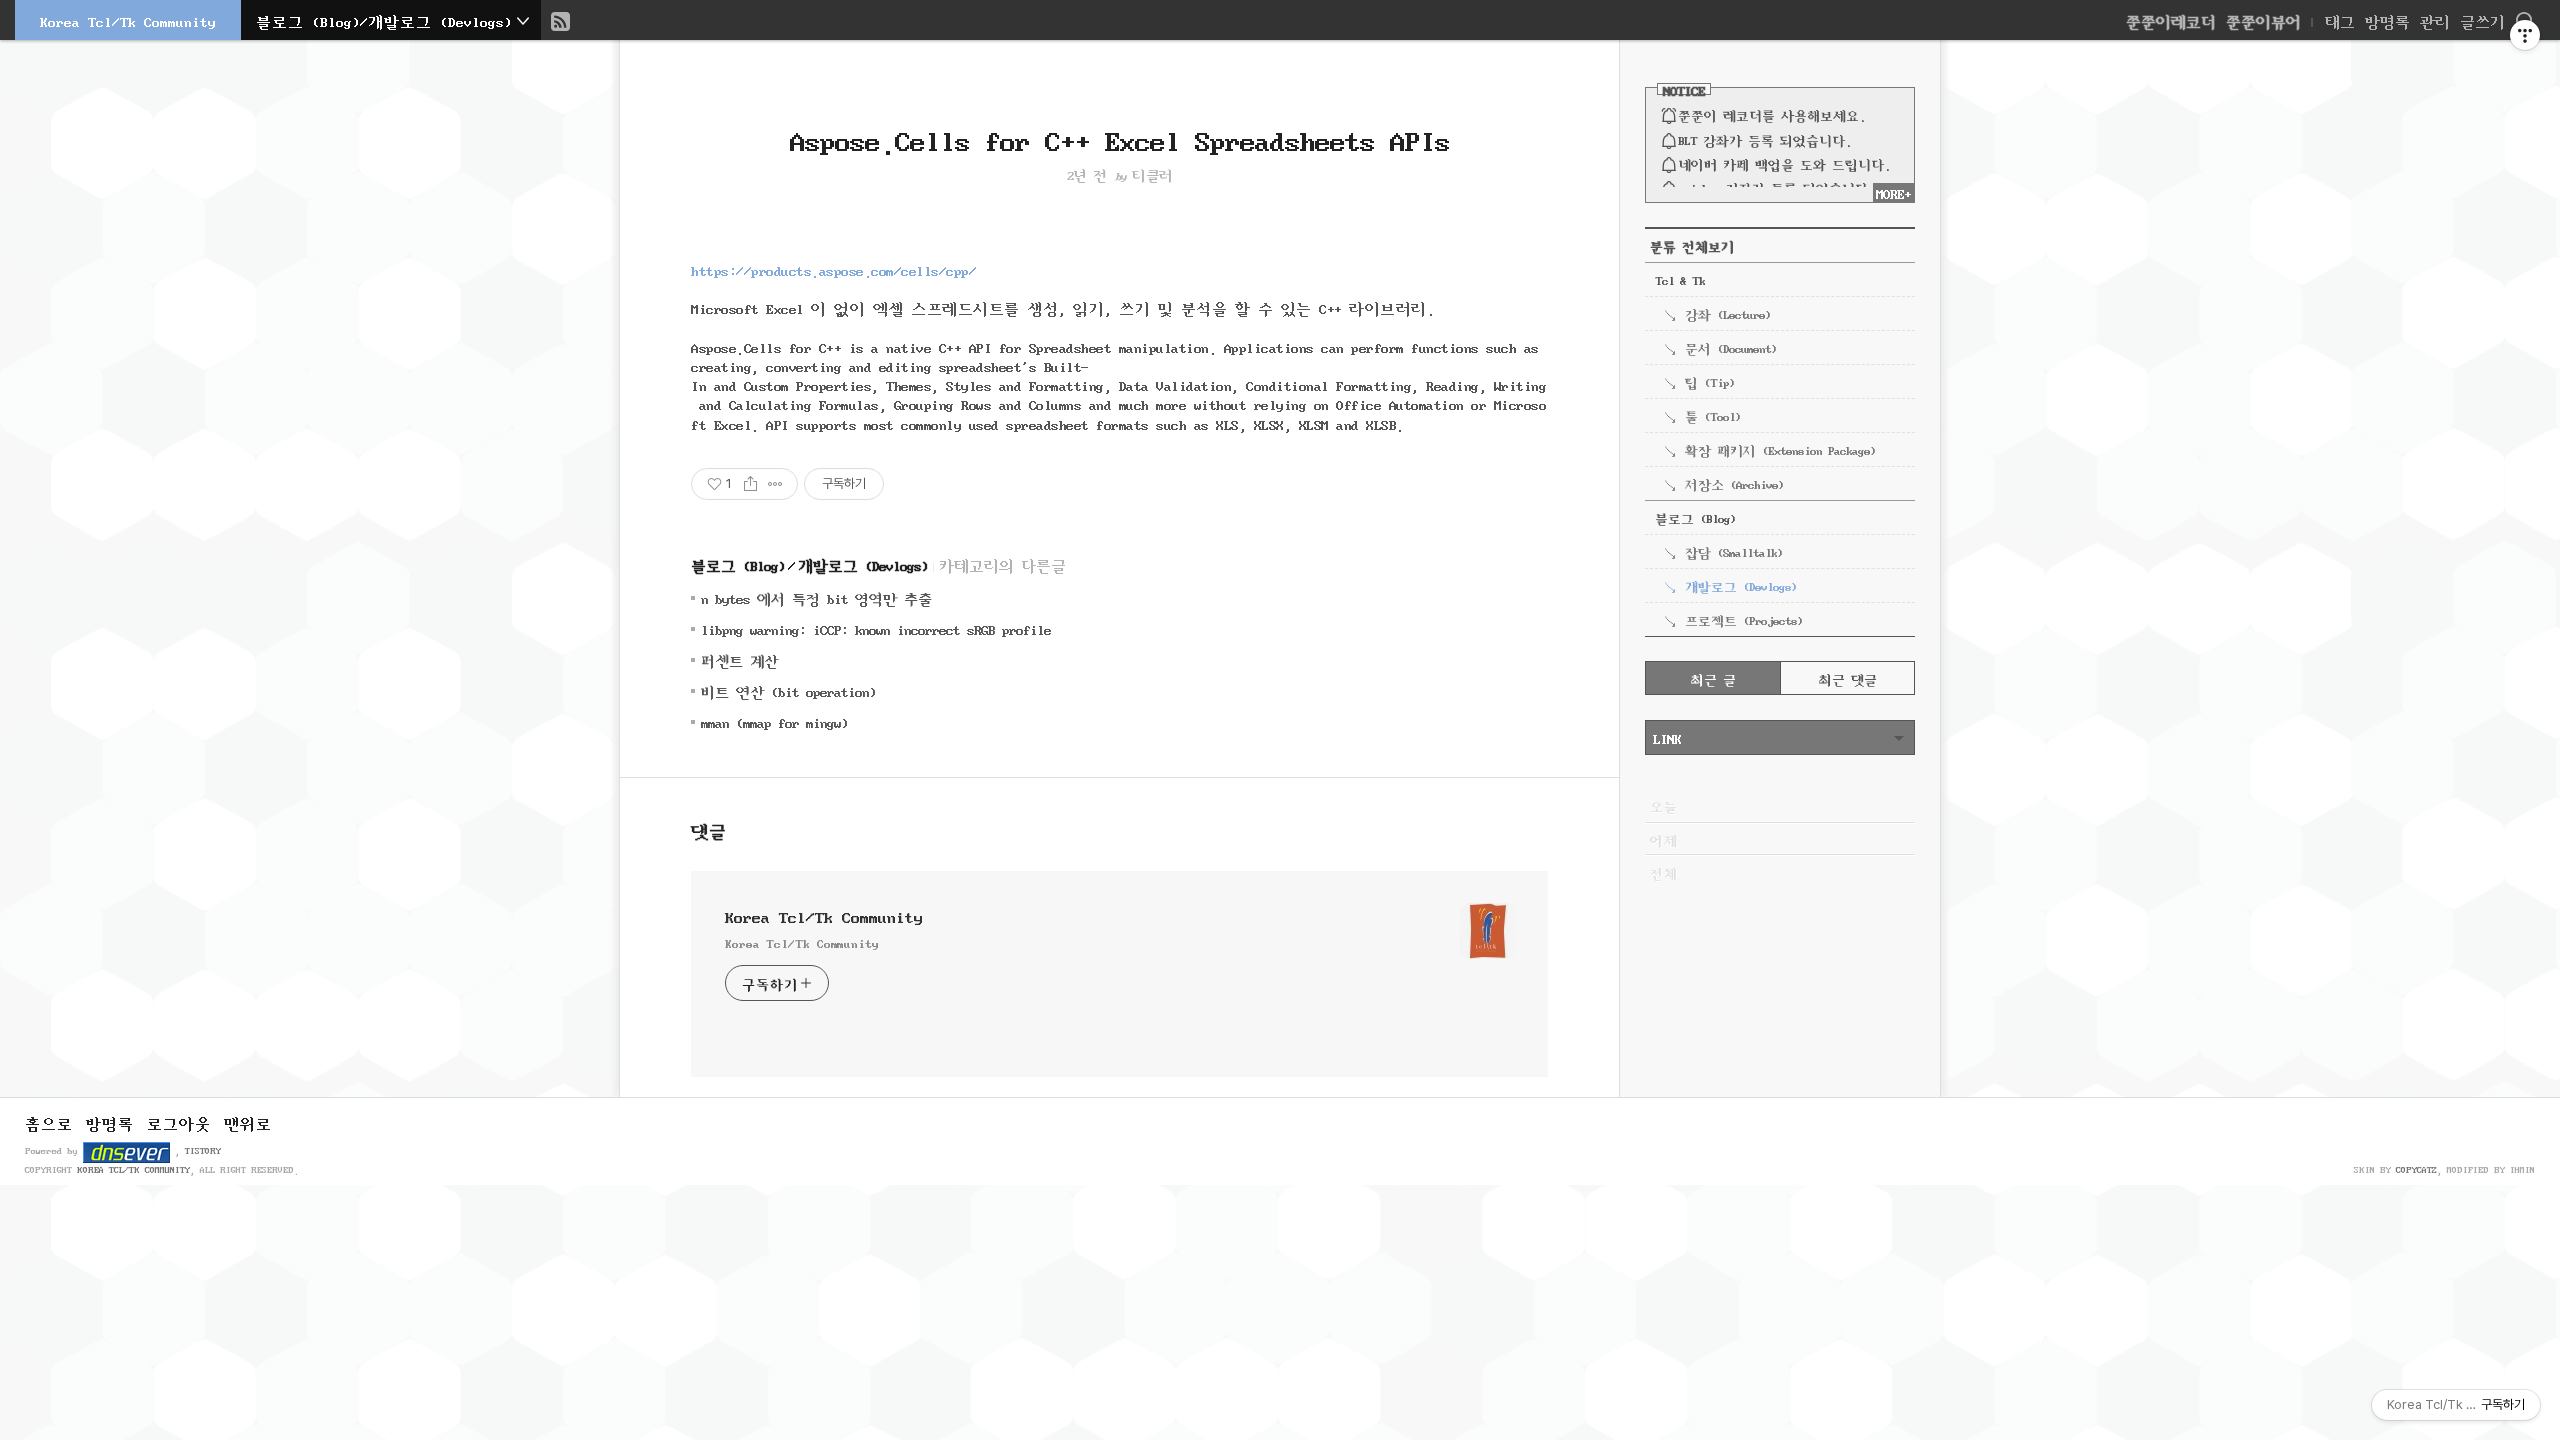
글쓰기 (2482, 20)
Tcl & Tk (1680, 279)
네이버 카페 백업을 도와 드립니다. (1784, 163)
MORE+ (1893, 192)
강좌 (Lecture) (1727, 313)
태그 (2340, 20)
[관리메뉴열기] (2525, 35)
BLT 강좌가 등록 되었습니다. (1764, 139)
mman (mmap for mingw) (774, 721)
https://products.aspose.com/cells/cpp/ (833, 269)
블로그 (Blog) (738, 564)
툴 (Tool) (1712, 415)
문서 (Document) (1730, 347)
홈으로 (49, 1122)
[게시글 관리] (775, 484)
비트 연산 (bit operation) (788, 690)
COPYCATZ (2416, 1169)
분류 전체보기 (1692, 245)
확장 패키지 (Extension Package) (1780, 449)
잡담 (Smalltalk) (1733, 551)
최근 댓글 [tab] (1848, 678)
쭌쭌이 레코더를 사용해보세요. (1771, 114)
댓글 (709, 829)
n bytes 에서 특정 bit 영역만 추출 (816, 597)
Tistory (203, 1150)
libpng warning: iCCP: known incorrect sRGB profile (876, 628)
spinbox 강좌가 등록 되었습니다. (1776, 187)
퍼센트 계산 (739, 659)
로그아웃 (179, 1122)
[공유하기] (750, 484)
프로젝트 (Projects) (1743, 619)
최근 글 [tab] (1713, 678)
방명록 (2387, 20)
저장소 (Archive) (1734, 483)
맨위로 (248, 1122)
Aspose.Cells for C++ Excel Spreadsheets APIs (1120, 137)
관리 (2435, 20)
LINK (1667, 737)
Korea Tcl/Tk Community (128, 20)
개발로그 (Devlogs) (863, 564)
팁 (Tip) (1709, 381)
